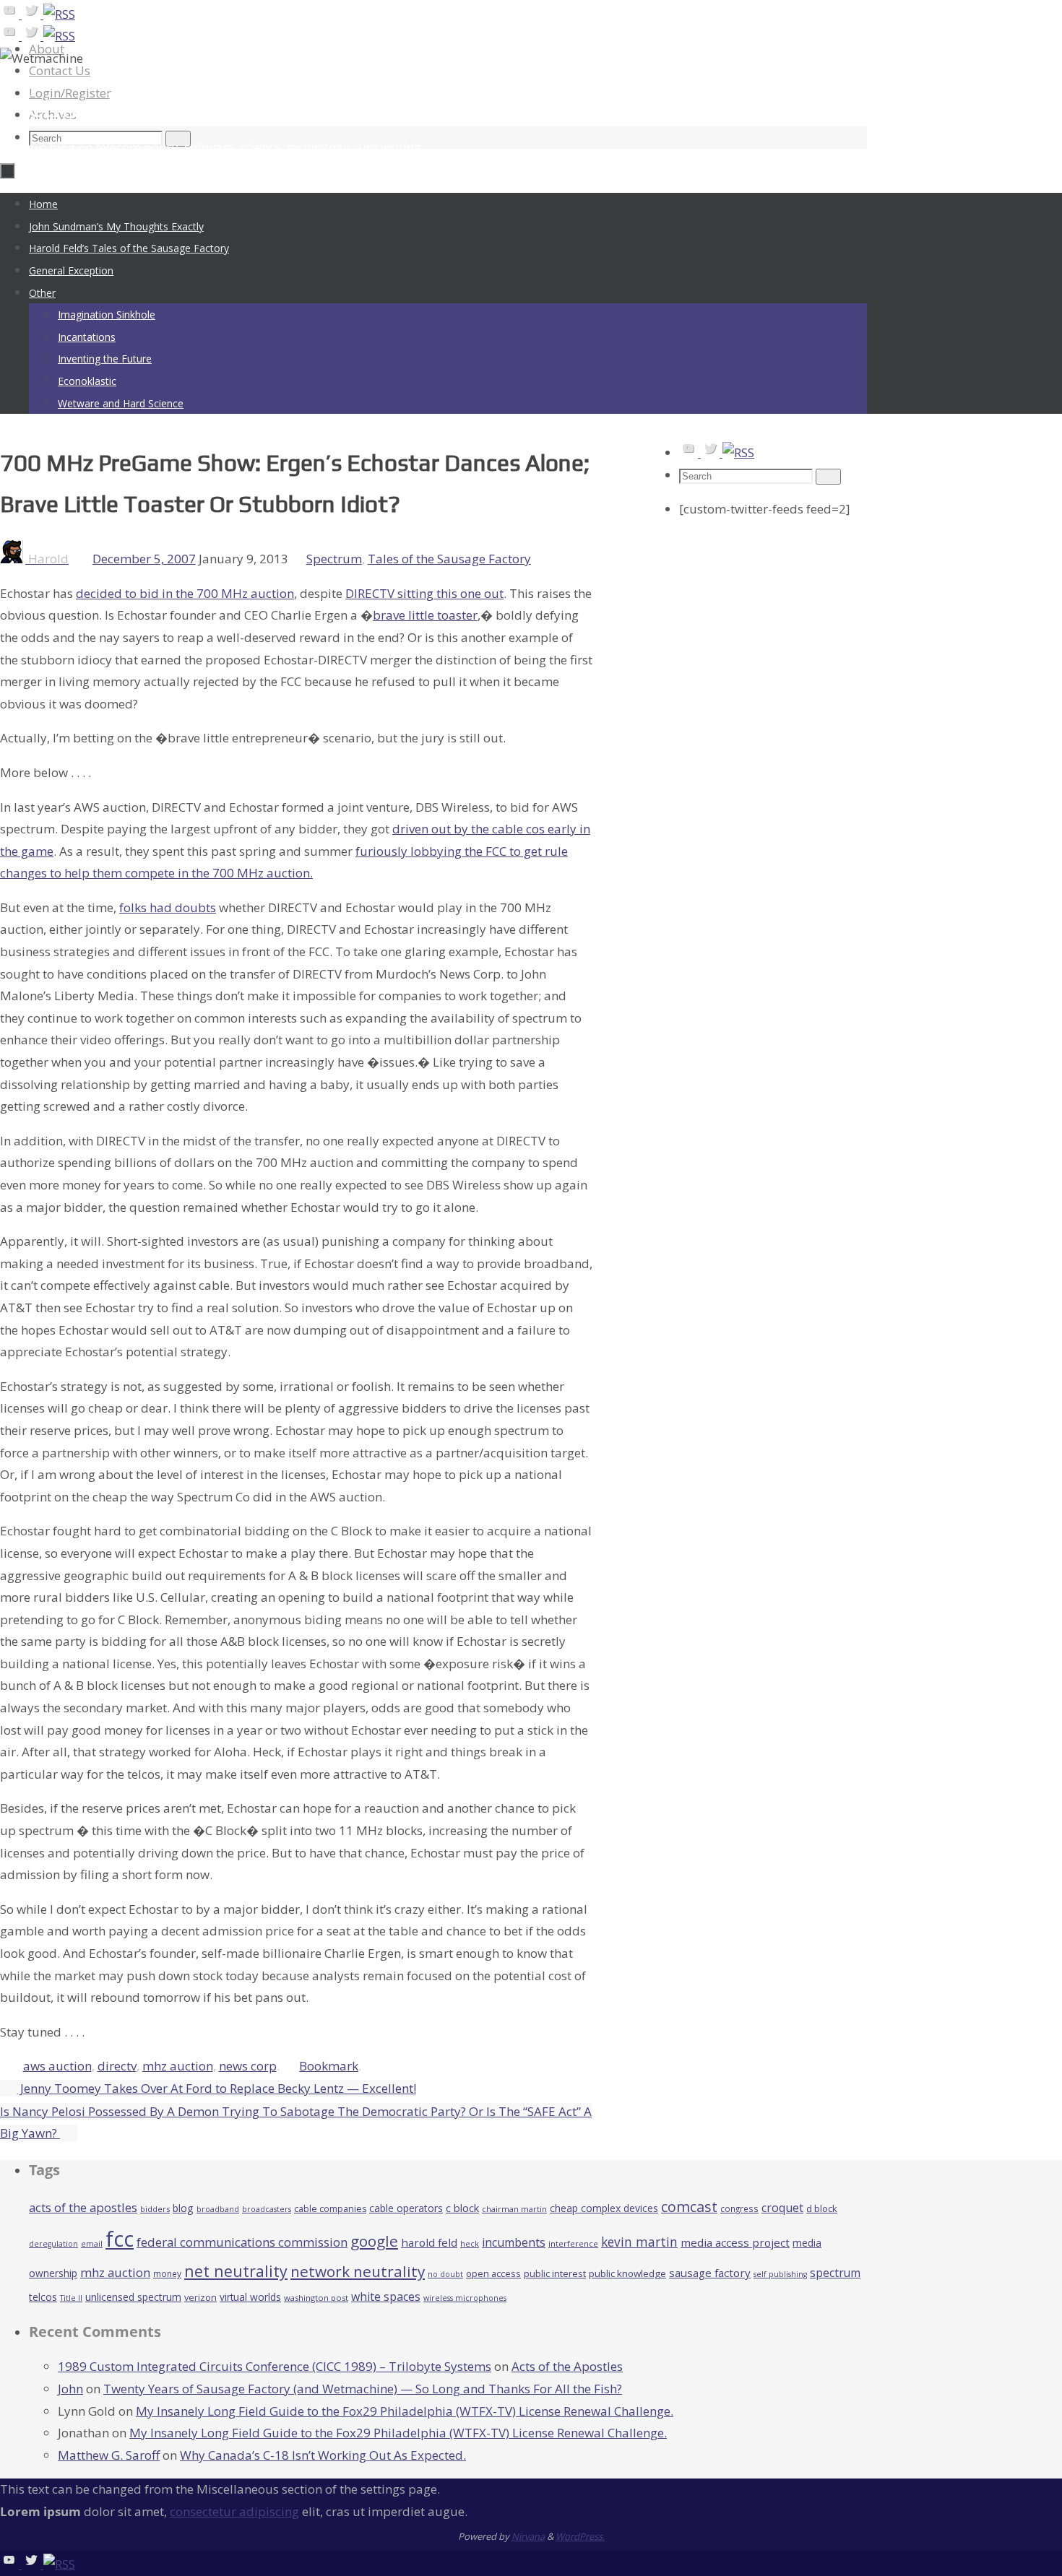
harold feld (429, 2242)
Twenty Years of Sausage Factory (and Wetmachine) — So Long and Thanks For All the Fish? (363, 2389)
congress (739, 2208)
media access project (735, 2242)
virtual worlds (250, 2297)
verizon (200, 2298)
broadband (218, 2209)
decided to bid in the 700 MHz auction (185, 593)
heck (470, 2243)
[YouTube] (11, 14)
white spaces (386, 2297)
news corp (248, 2066)
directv (117, 2066)
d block (822, 2208)
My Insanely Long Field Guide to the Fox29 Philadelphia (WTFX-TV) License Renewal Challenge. (405, 2411)
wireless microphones (465, 2298)
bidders (155, 2209)
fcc (120, 2239)
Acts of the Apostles (567, 2366)
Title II (71, 2298)
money (167, 2273)
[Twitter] (33, 14)
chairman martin (514, 2209)
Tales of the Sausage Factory (449, 559)
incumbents (514, 2242)
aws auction (57, 2066)
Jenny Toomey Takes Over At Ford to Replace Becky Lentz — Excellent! (217, 2088)
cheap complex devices (604, 2208)
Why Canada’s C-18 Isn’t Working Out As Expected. (323, 2455)
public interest (555, 2273)
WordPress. (580, 2536)
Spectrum (334, 559)
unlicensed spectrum (133, 2297)
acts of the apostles (83, 2207)
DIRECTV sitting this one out (424, 593)
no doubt (445, 2274)
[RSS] (59, 14)
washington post (316, 2298)
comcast (689, 2207)
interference (573, 2243)
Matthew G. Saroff (109, 2455)
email (92, 2244)
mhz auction (178, 2066)
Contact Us (60, 70)
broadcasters (267, 2209)
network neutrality (358, 2271)
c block (462, 2208)
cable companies (330, 2209)
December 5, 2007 (144, 559)
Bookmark (329, 2066)
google (374, 2241)
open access (493, 2273)
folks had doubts (168, 907)
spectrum (835, 2273)
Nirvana (528, 2536)
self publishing (780, 2274)
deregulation (53, 2244)
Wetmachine (82, 106)
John (70, 2389)
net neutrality (236, 2271)
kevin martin (639, 2242)
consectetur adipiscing (234, 2511)
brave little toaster (425, 615)
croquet (782, 2208)
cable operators (406, 2208)
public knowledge (627, 2273)
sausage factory (710, 2273)
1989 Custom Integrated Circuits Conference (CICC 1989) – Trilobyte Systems (275, 2366)
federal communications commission (242, 2242)
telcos (43, 2297)
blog (183, 2208)
